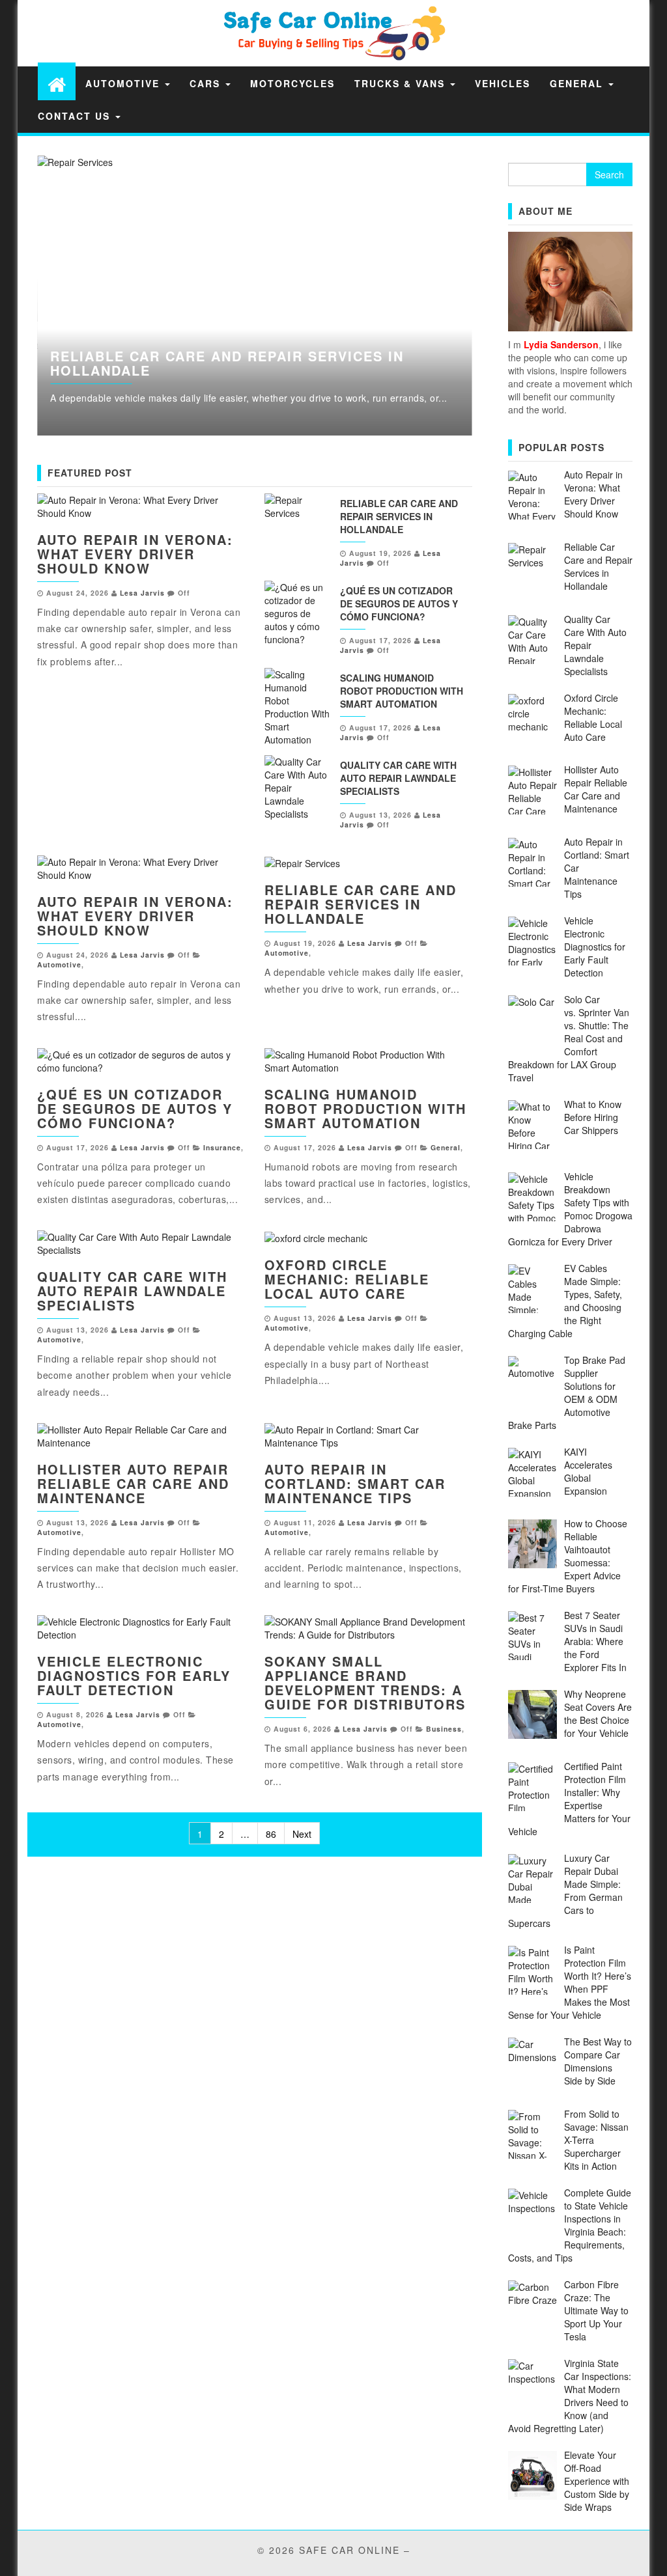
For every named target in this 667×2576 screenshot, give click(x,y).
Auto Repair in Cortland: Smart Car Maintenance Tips (355, 1483)
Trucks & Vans (402, 83)
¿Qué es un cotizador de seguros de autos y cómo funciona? (399, 603)
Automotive (124, 83)
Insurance (222, 1147)
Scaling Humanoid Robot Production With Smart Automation (402, 691)
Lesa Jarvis (142, 593)
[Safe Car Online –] (57, 84)
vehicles (503, 83)
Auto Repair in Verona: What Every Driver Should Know (135, 554)
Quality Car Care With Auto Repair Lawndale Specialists (398, 778)
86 (271, 1834)
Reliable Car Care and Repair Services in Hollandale (227, 363)
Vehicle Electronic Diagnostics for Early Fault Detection (134, 1675)
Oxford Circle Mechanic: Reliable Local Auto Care (347, 1279)
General (578, 83)
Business (444, 1729)
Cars (207, 83)
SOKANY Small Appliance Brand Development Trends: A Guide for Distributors (365, 1683)
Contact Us (76, 116)
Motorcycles (292, 83)
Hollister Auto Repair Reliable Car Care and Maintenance (133, 1483)
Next (502, 296)
